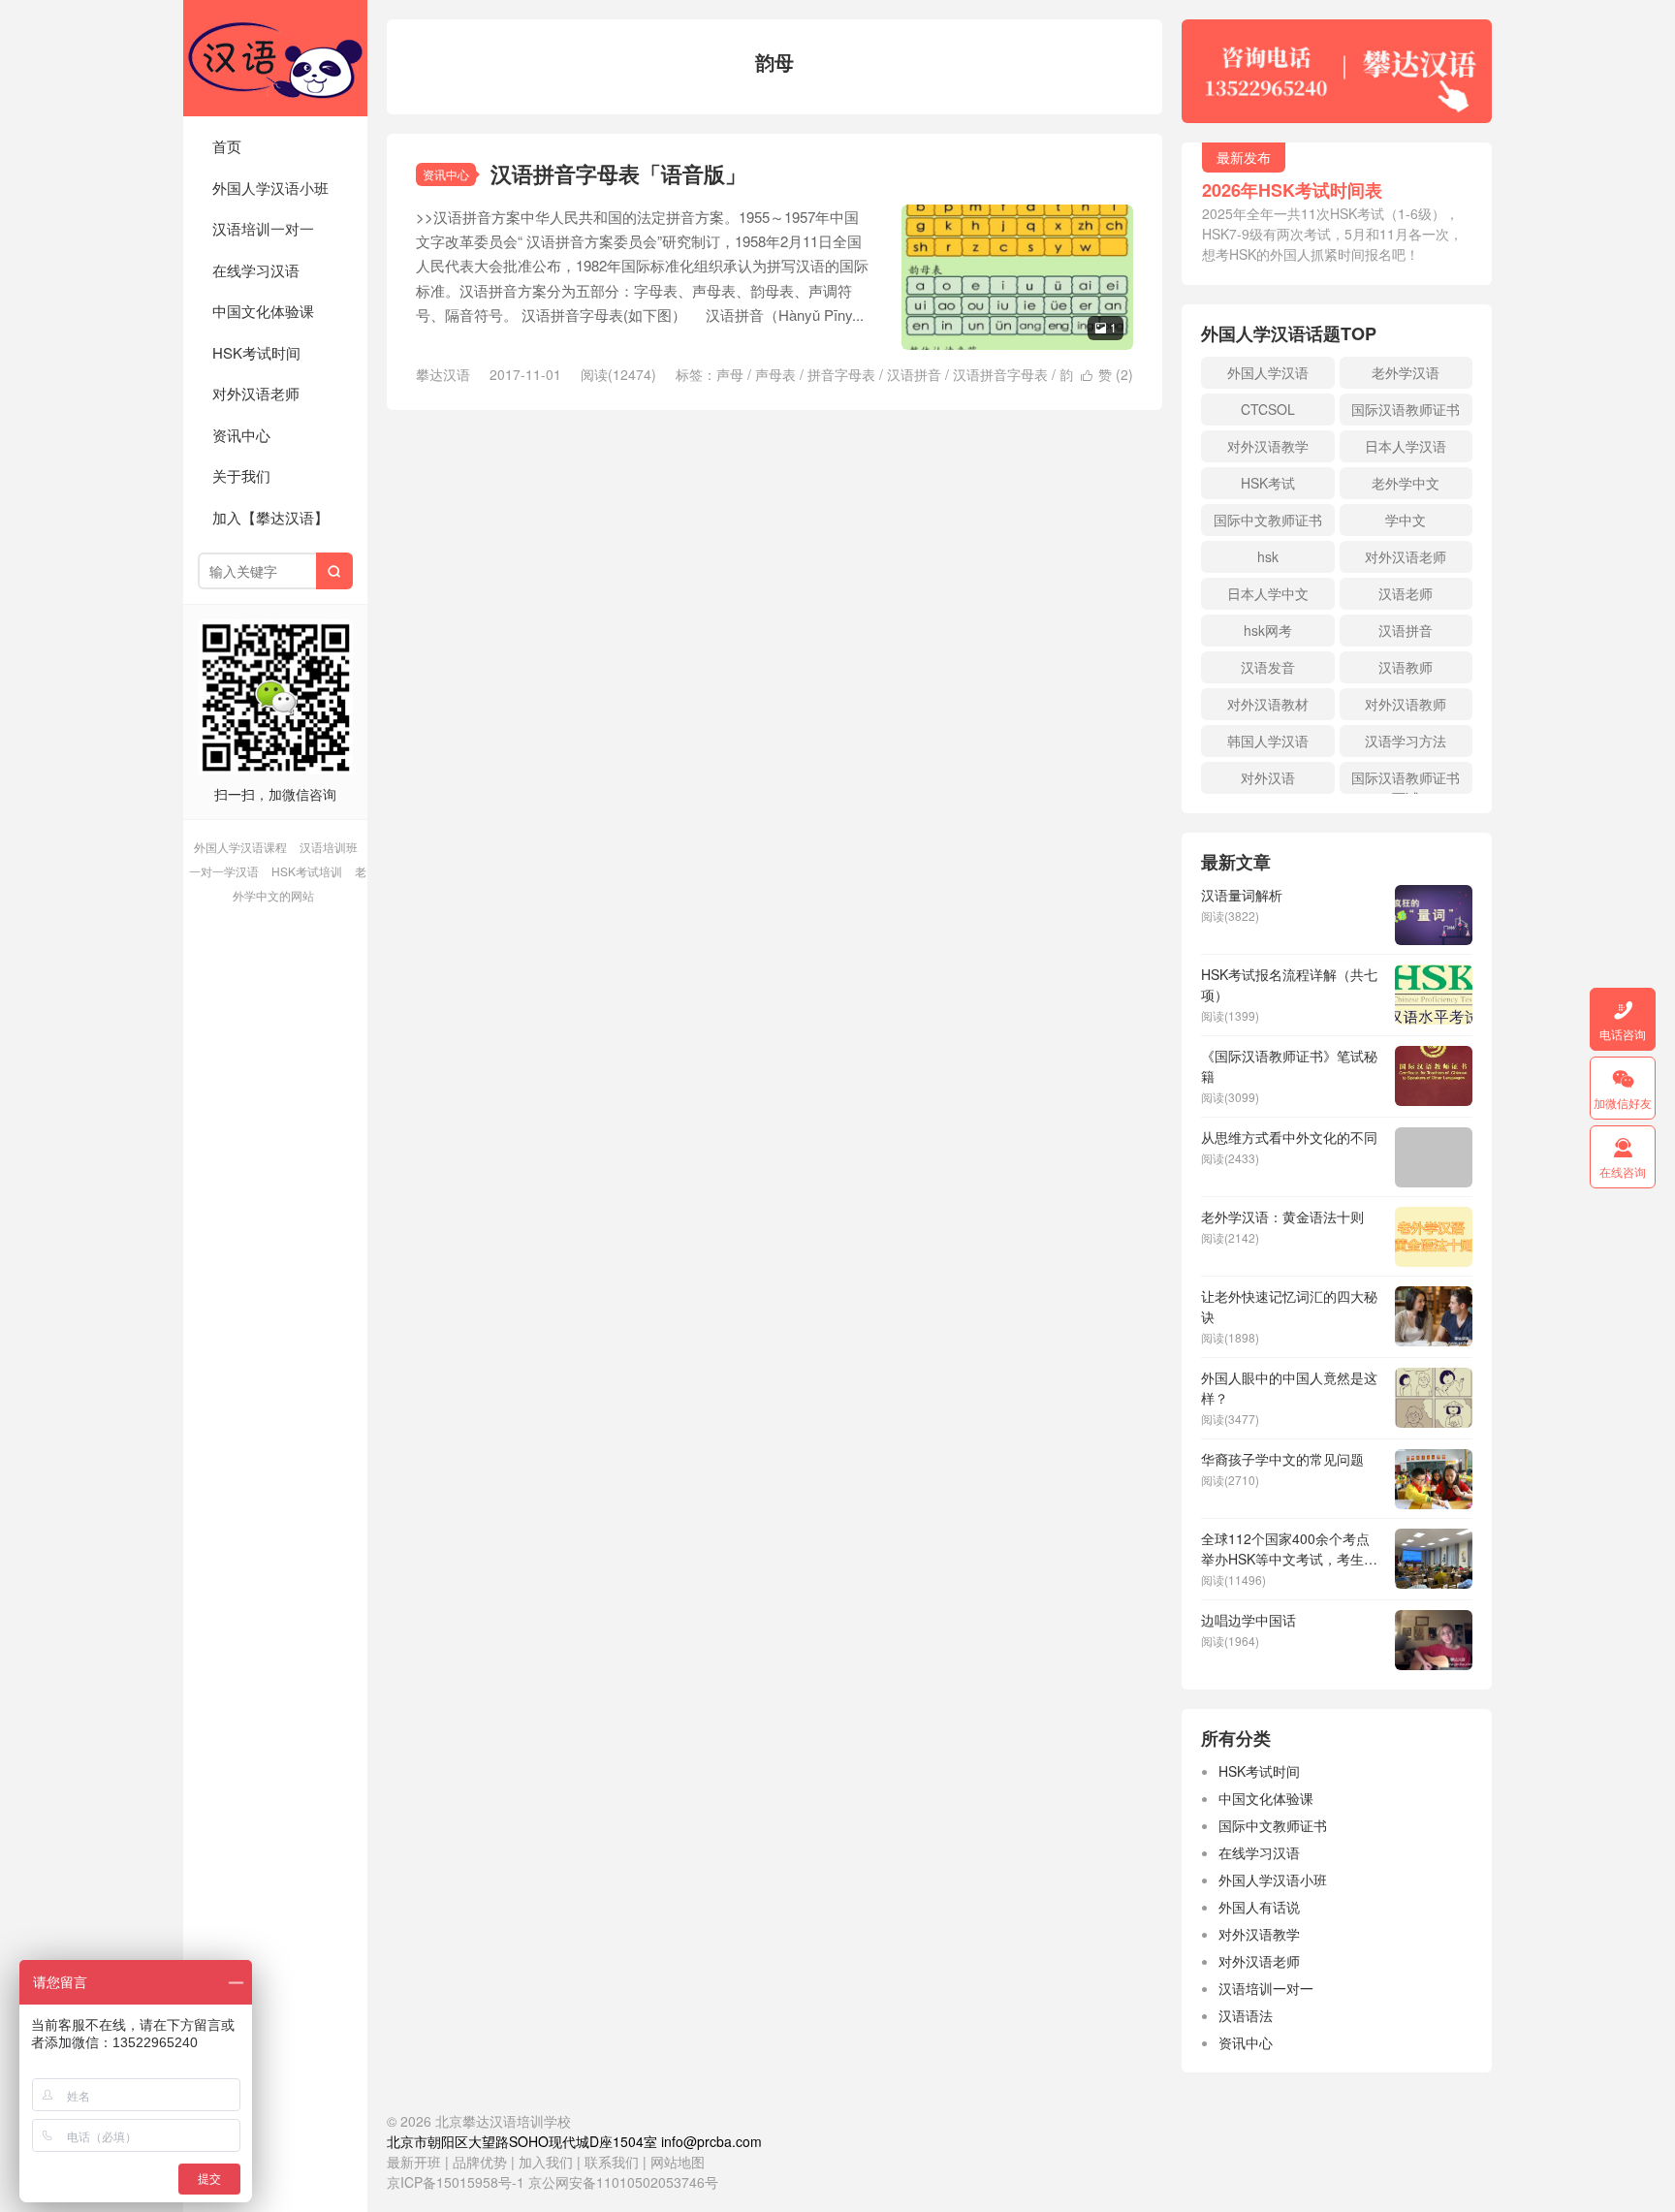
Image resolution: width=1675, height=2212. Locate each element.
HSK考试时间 (256, 352)
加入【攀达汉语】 (270, 517)
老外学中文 (1406, 483)
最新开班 (414, 2162)
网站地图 (678, 2162)
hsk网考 (1268, 630)
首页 (227, 146)
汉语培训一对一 (263, 228)
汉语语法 (1246, 2015)
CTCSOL (1268, 409)
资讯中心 (241, 435)
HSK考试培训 (307, 871)
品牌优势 (480, 2162)
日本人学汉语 (1406, 446)
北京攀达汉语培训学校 (275, 58)
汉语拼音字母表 (1000, 374)
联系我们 (614, 2162)
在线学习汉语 (256, 270)
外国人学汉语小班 (270, 188)
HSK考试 (1268, 483)
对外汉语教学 (1268, 446)
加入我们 (546, 2162)
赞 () (1107, 374)
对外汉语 (1268, 777)
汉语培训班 (329, 847)
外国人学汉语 (1268, 372)
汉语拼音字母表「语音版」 (618, 174)
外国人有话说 (1259, 1907)
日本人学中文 (1268, 593)
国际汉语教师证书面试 (1406, 781)
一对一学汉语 (224, 871)
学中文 (1406, 520)
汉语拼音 (914, 374)
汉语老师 (1406, 593)
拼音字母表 (841, 374)
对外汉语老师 (256, 393)
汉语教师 (1406, 667)
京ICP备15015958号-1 (456, 2182)
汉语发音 (1268, 667)
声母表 (775, 374)
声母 (730, 374)
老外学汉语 (1406, 372)
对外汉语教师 (1406, 704)
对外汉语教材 (1268, 704)
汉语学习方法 (1406, 741)
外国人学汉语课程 (240, 847)
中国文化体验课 (263, 311)
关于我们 (241, 475)
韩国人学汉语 (1268, 741)
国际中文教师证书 (1268, 520)
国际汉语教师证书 (1406, 409)
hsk (1268, 556)
